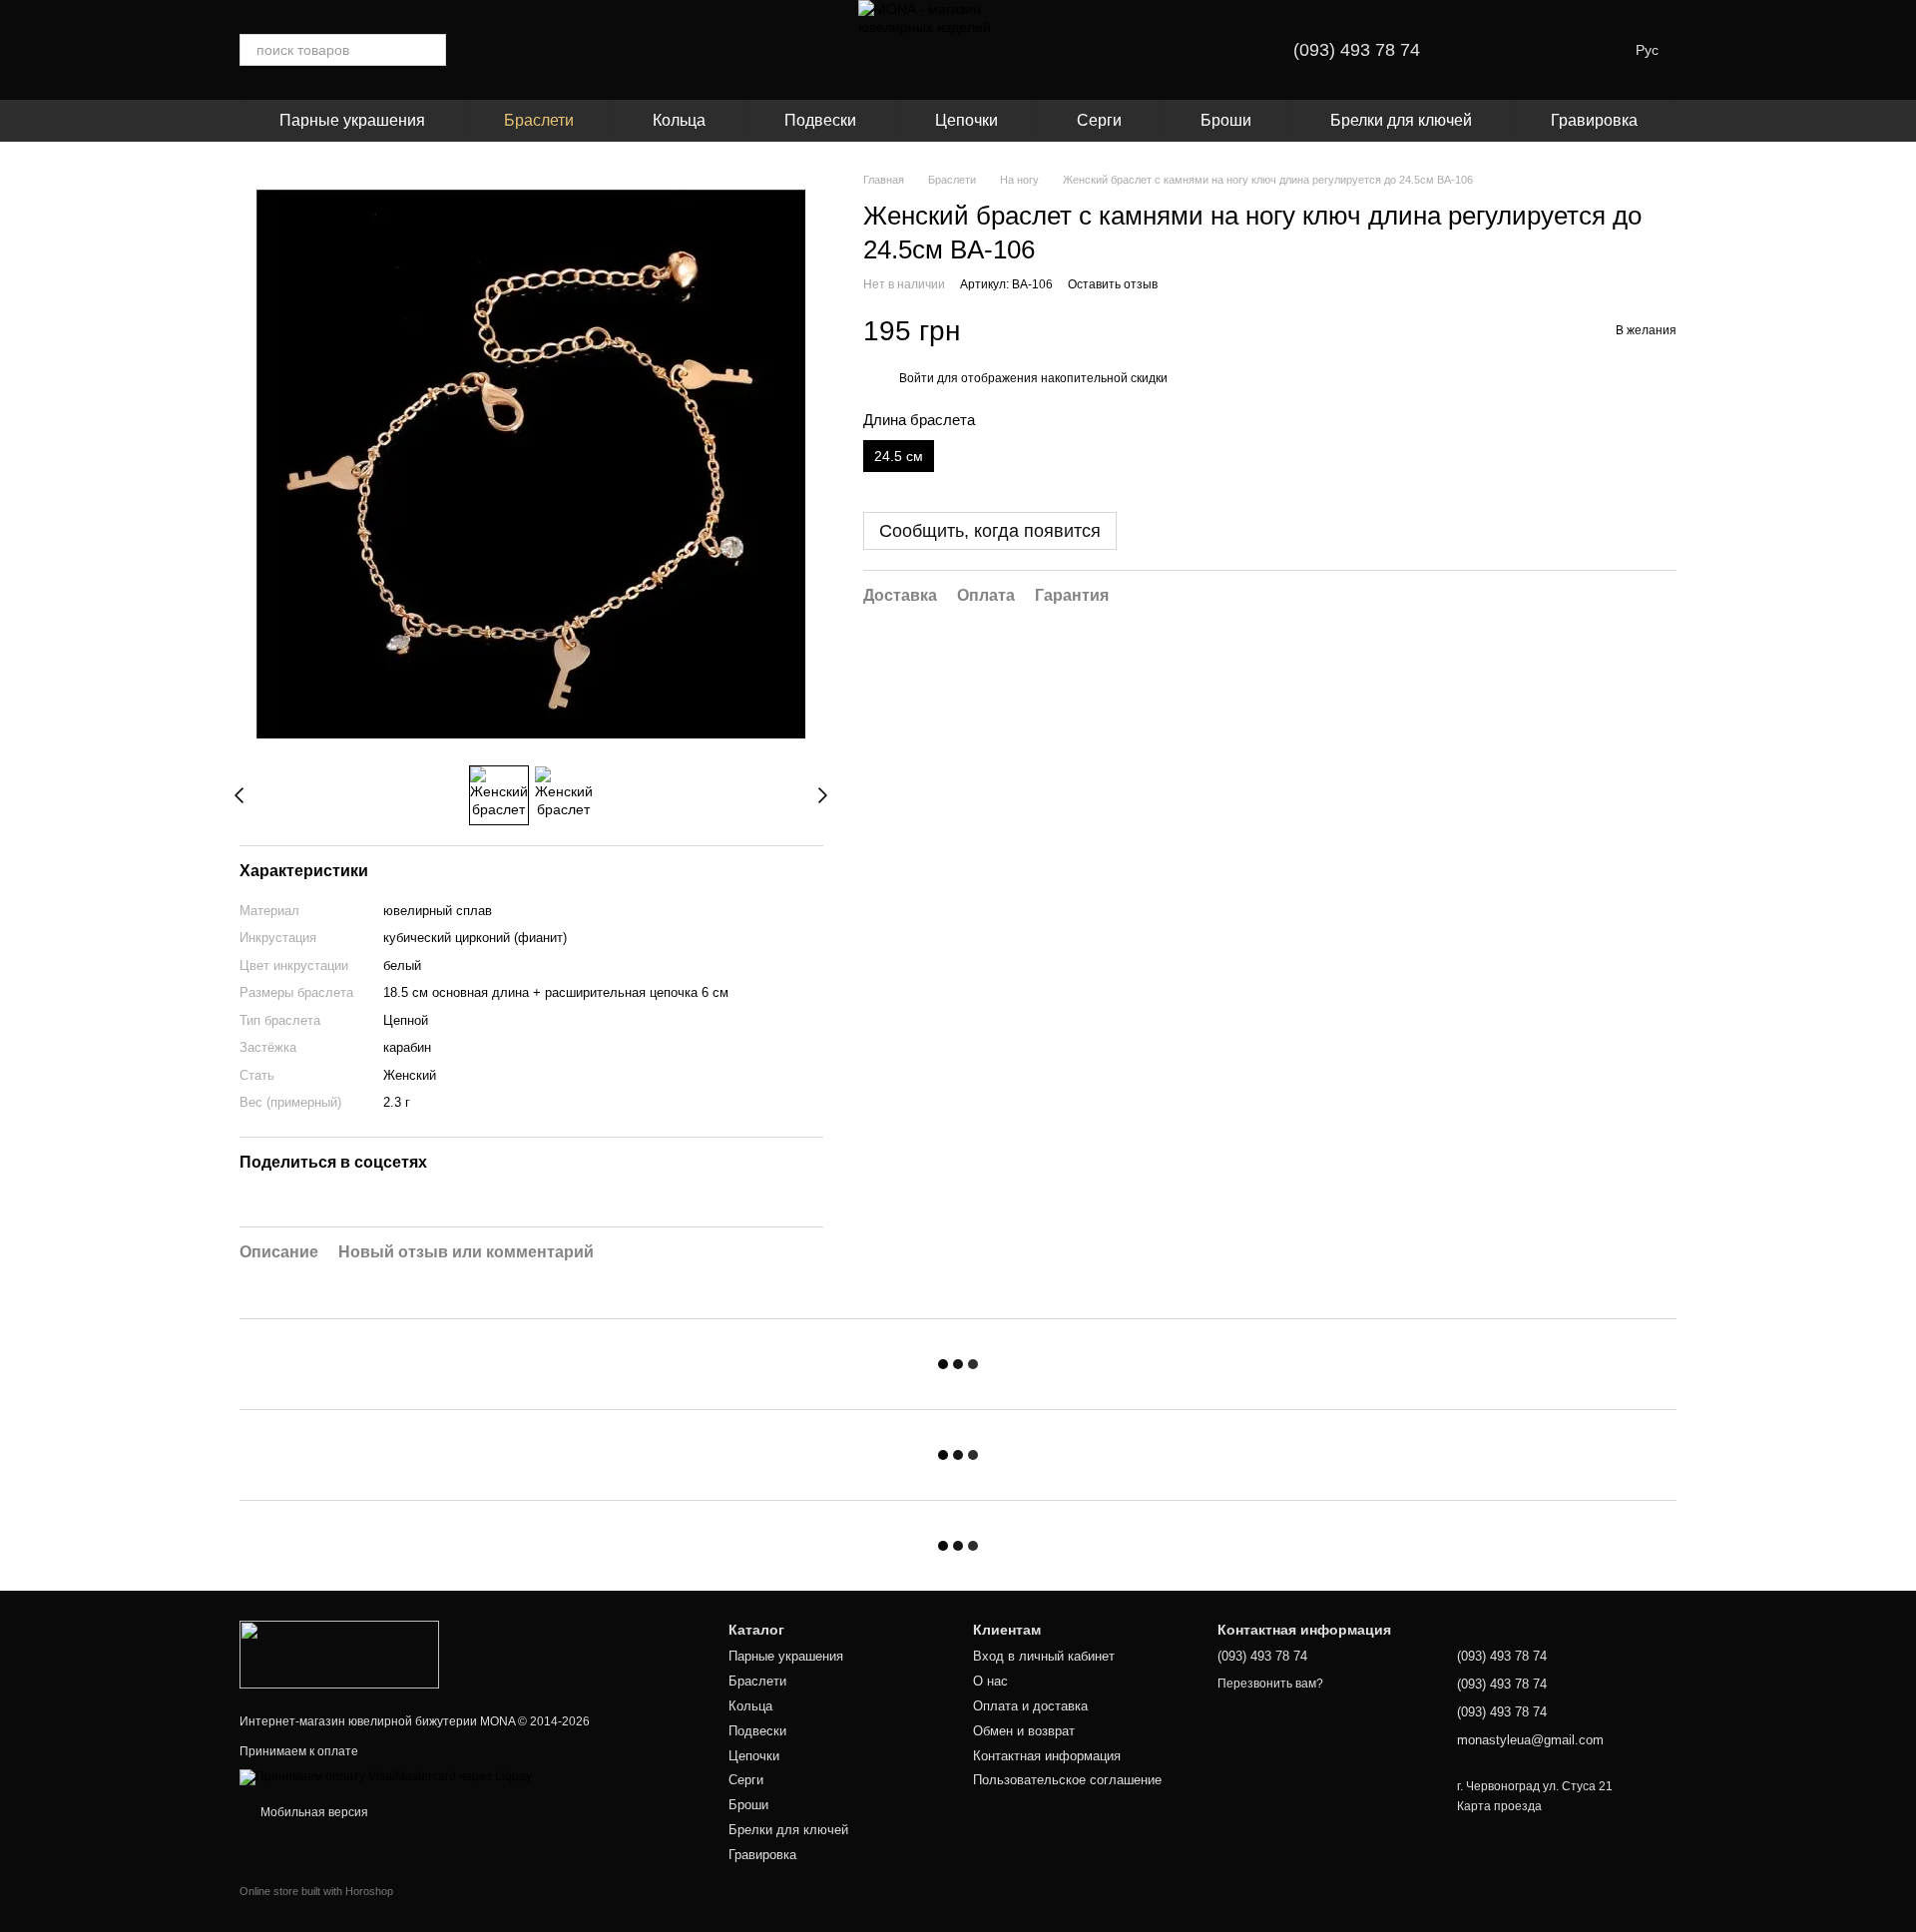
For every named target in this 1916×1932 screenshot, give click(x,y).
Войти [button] (917, 378)
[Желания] (1496, 50)
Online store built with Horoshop (316, 1891)
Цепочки (966, 120)
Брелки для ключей (1401, 120)
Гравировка (1594, 120)
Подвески (820, 120)
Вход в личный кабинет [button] (1044, 1656)
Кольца (679, 120)
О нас (990, 1681)
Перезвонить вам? (1270, 1684)
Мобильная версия (313, 1812)
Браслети (539, 120)
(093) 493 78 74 (1357, 50)
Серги (1099, 120)
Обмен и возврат (1024, 1731)
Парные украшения (352, 120)
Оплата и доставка (1030, 1706)
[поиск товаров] (430, 50)
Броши (1226, 120)
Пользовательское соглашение (1067, 1780)
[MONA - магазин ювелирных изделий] (339, 1654)
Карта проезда (1499, 1806)
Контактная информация (1047, 1756)
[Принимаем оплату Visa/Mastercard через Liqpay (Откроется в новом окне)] (386, 1777)
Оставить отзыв (1113, 285)
